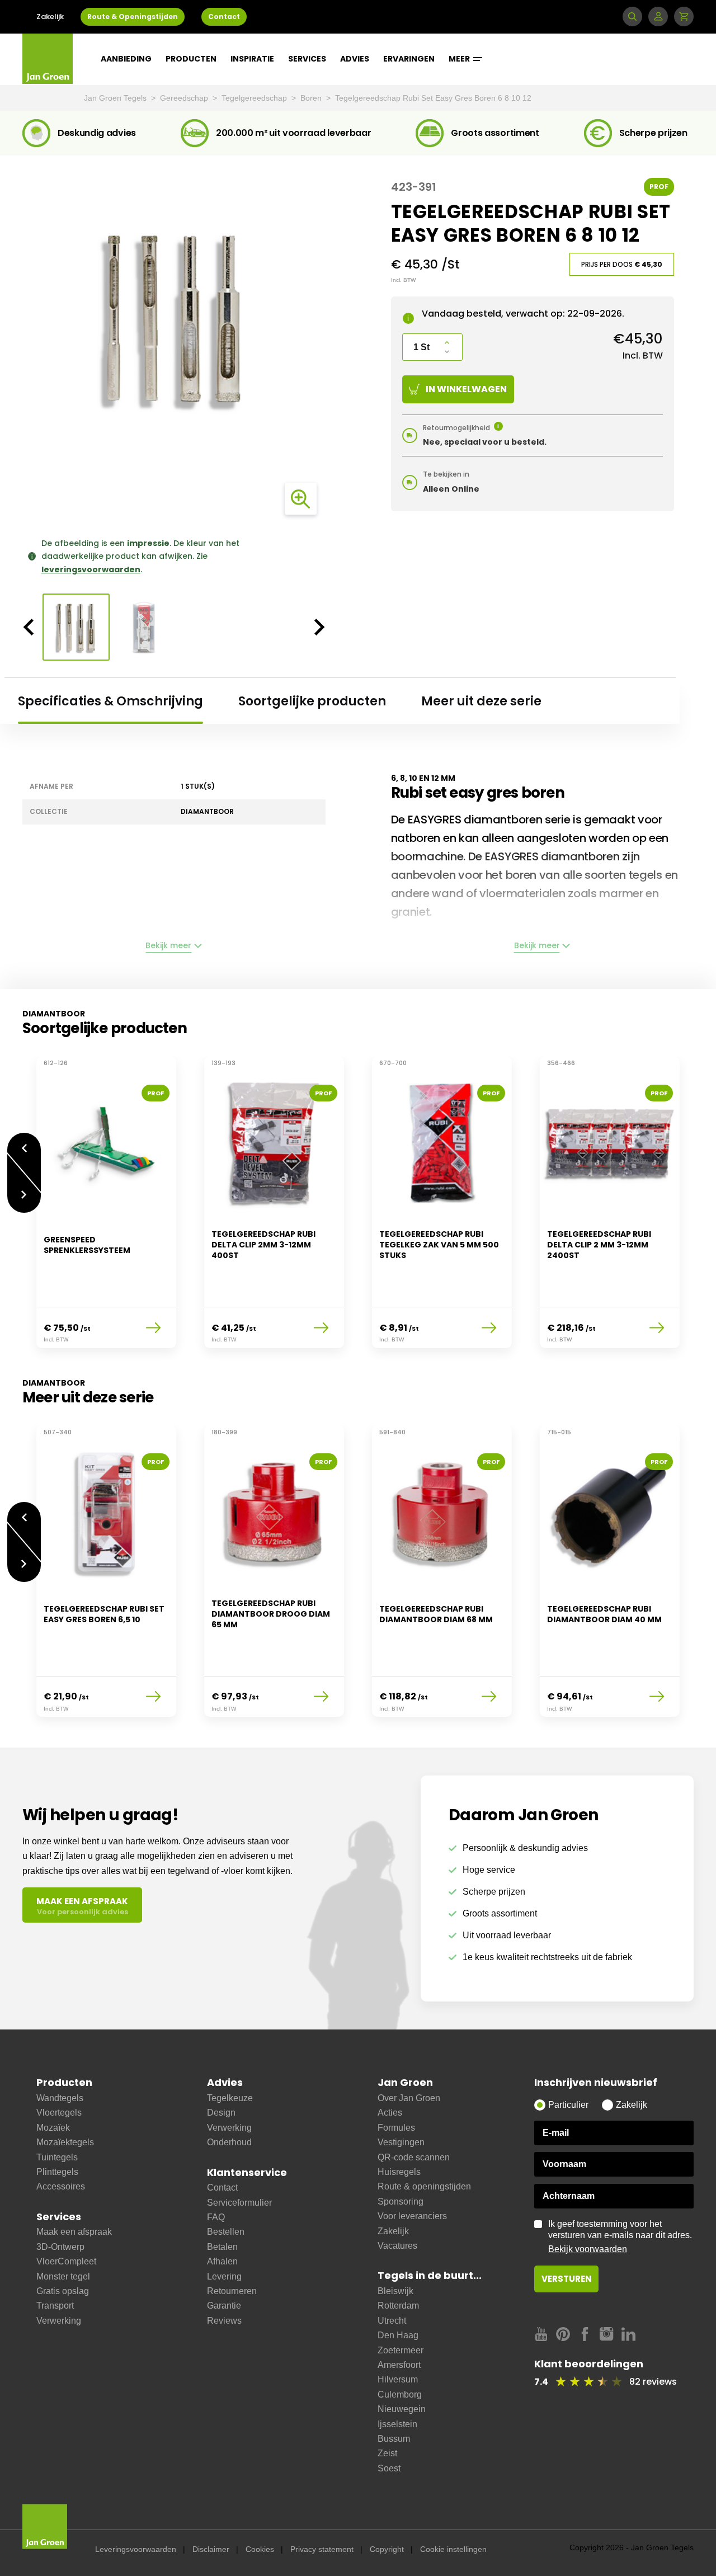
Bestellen (226, 2232)
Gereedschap (185, 98)
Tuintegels (57, 2157)
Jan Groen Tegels (116, 98)
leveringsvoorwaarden (91, 569)
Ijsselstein (397, 2424)
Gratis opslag (63, 2291)
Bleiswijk (395, 2291)
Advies (355, 59)
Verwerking (59, 2321)
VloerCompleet (66, 2261)
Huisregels (399, 2172)
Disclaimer (211, 2549)
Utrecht (392, 2321)
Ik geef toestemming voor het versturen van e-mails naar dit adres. (620, 2236)
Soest (389, 2468)
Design (221, 2113)
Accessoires (61, 2186)
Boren (312, 98)
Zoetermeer (401, 2350)
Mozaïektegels (65, 2142)
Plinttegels (57, 2172)
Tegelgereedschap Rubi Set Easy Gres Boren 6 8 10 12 (433, 98)
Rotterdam (398, 2306)
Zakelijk (50, 17)
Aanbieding (126, 59)
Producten (191, 59)
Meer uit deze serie (481, 701)
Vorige (24, 1143)
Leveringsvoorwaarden (136, 2549)
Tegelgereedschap (255, 98)
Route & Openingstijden (133, 17)
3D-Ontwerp (60, 2247)
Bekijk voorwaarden (588, 2249)
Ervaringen (409, 59)
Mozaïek (53, 2128)
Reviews (224, 2321)
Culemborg (400, 2394)
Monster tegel (63, 2276)
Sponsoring (401, 2201)
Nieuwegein (402, 2409)
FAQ (216, 2217)
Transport (55, 2306)
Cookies (260, 2549)
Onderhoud (229, 2142)
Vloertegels (59, 2113)
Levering (224, 2276)
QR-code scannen (414, 2157)
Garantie (224, 2306)
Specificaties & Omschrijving (110, 701)
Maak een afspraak (74, 2232)
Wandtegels (60, 2098)
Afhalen (222, 2261)
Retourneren (232, 2291)
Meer (460, 59)
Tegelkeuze (230, 2098)
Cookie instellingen (453, 2549)
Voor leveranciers (412, 2216)
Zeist (387, 2453)
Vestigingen (401, 2142)
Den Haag (398, 2335)
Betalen (222, 2247)
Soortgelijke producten (312, 701)
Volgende (24, 1203)
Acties (390, 2113)
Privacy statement (322, 2549)
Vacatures (397, 2246)
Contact (224, 17)
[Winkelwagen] (684, 17)
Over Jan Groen (409, 2098)
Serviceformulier (239, 2203)
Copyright (387, 2549)
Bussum (394, 2439)
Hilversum (398, 2379)
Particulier (568, 2105)
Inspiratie (252, 59)
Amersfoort (399, 2365)
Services (307, 59)
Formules (396, 2128)
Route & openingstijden (424, 2186)
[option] (174, 318)
